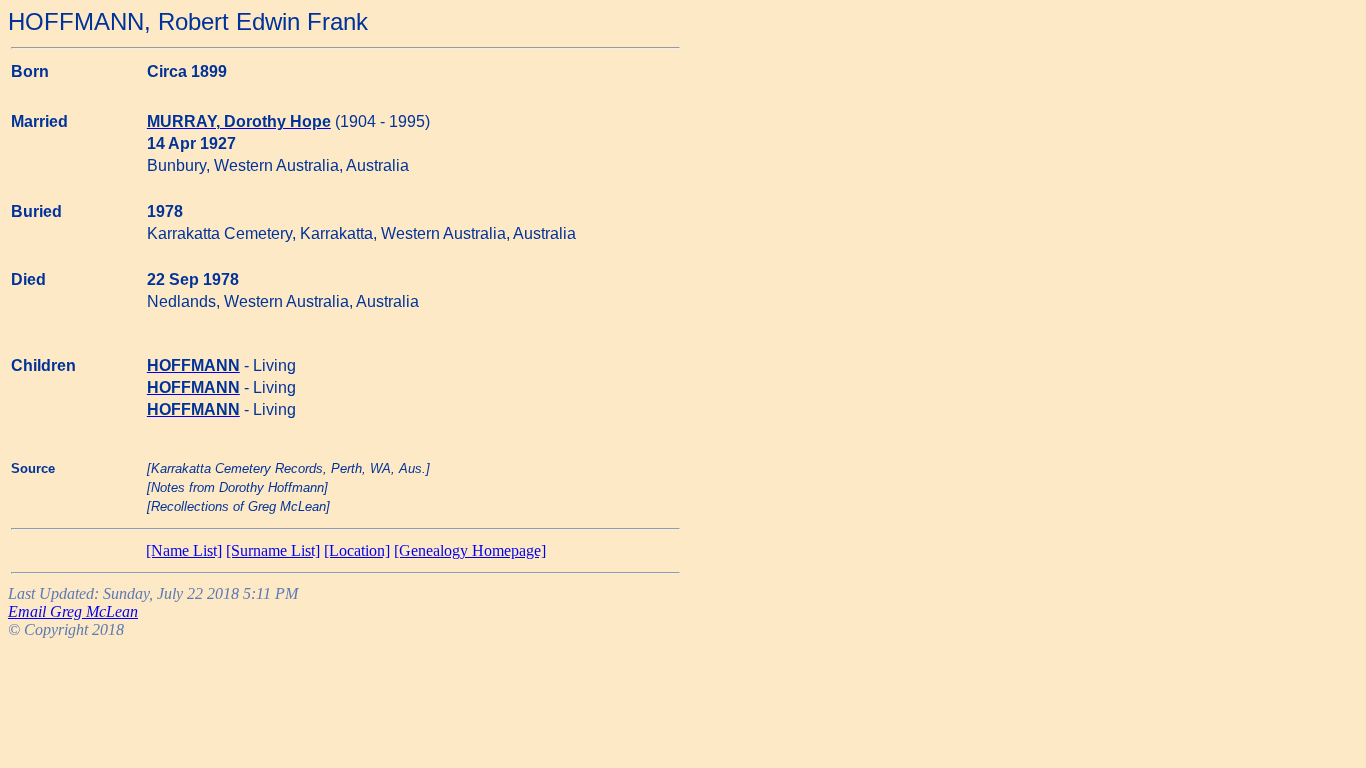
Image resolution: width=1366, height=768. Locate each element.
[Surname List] (273, 550)
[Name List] (184, 550)
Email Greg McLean (73, 611)
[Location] (357, 550)
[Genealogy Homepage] (470, 550)
